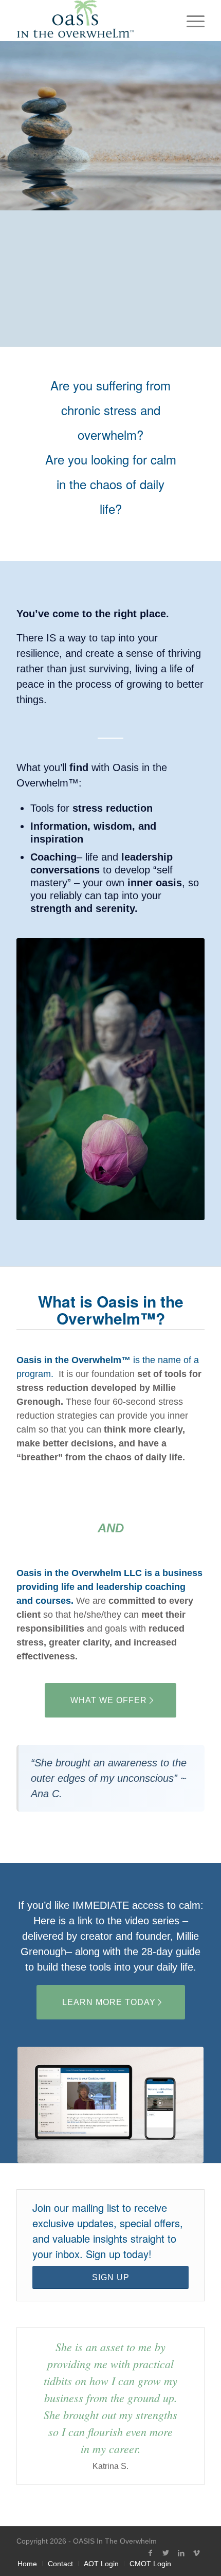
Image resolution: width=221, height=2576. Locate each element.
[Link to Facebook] (151, 2553)
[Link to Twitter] (166, 2553)
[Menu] (190, 21)
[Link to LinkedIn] (181, 2553)
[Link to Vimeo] (197, 2553)
